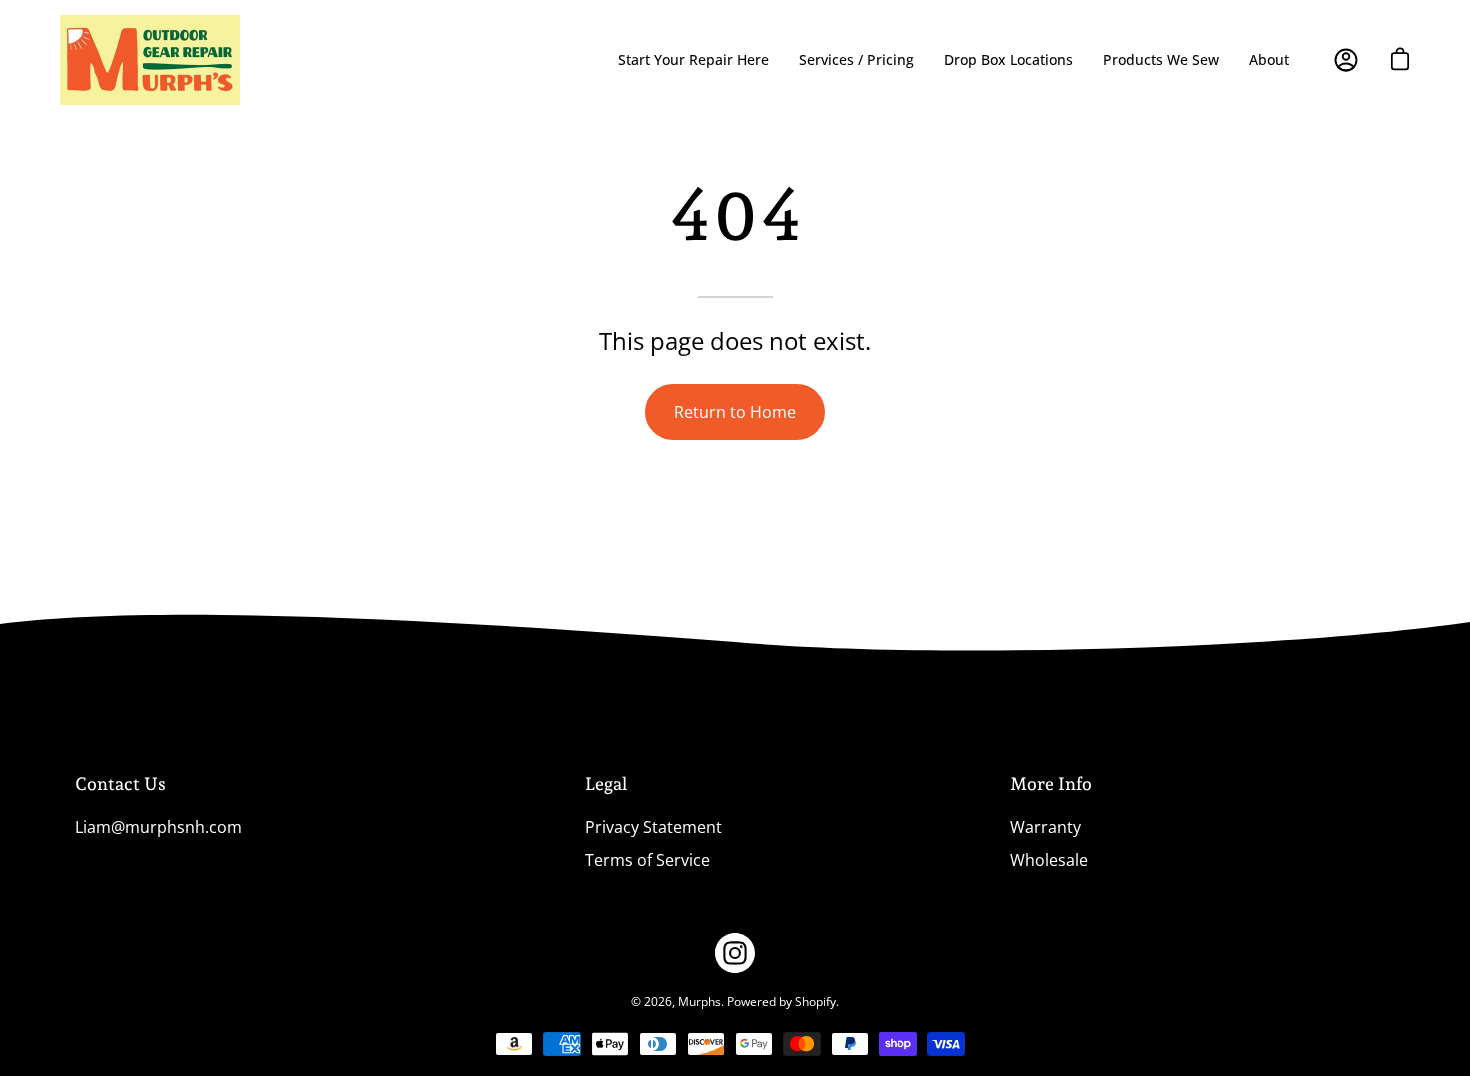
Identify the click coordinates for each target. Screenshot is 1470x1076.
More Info (1051, 783)
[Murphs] (150, 60)
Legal (606, 783)
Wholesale (1049, 860)
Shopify (815, 1001)
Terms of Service (647, 860)
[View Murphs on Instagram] (735, 953)
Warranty (1045, 827)
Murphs (699, 1001)
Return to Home (735, 412)
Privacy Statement (653, 827)
